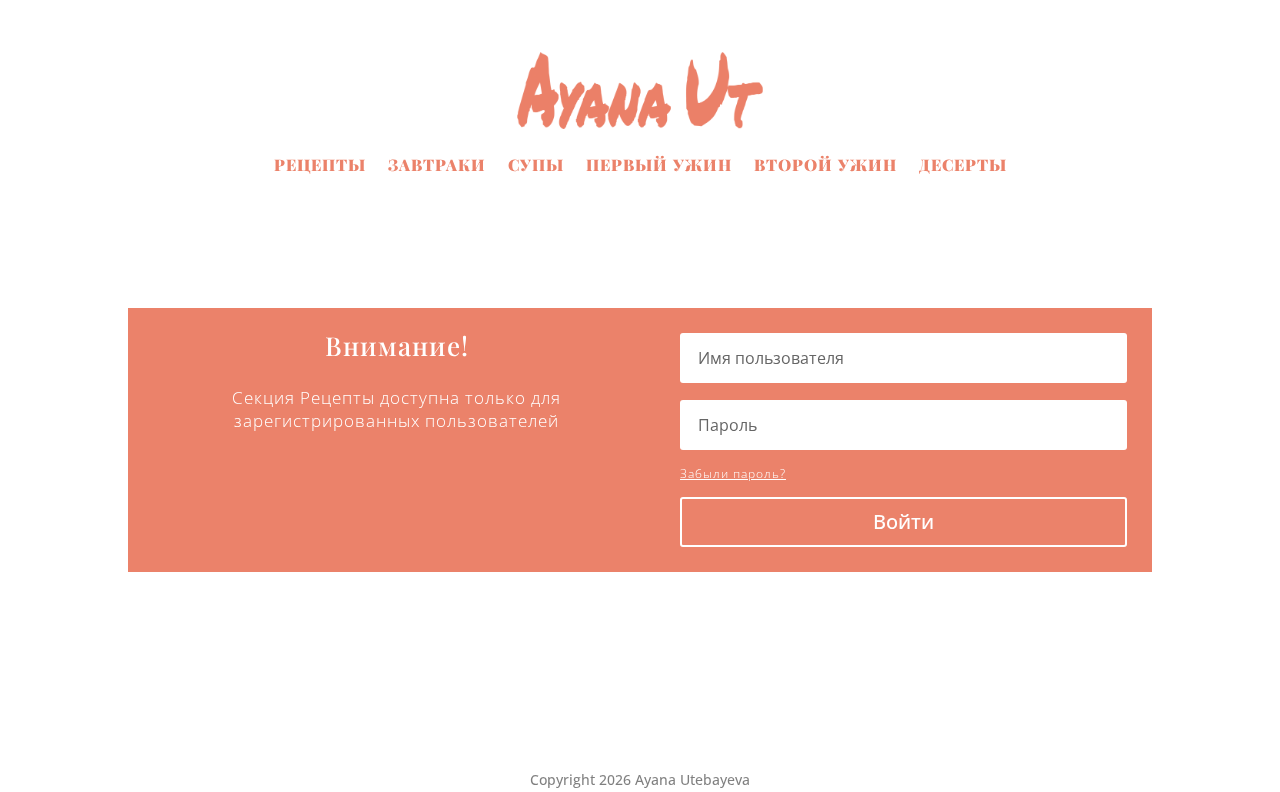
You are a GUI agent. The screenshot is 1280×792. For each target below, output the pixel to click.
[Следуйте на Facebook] (600, 716)
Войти (903, 521)
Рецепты (320, 164)
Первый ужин (659, 164)
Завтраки (437, 164)
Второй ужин (825, 164)
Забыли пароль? (733, 473)
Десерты (963, 164)
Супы (536, 164)
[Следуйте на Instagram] (640, 716)
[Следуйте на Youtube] (680, 716)
